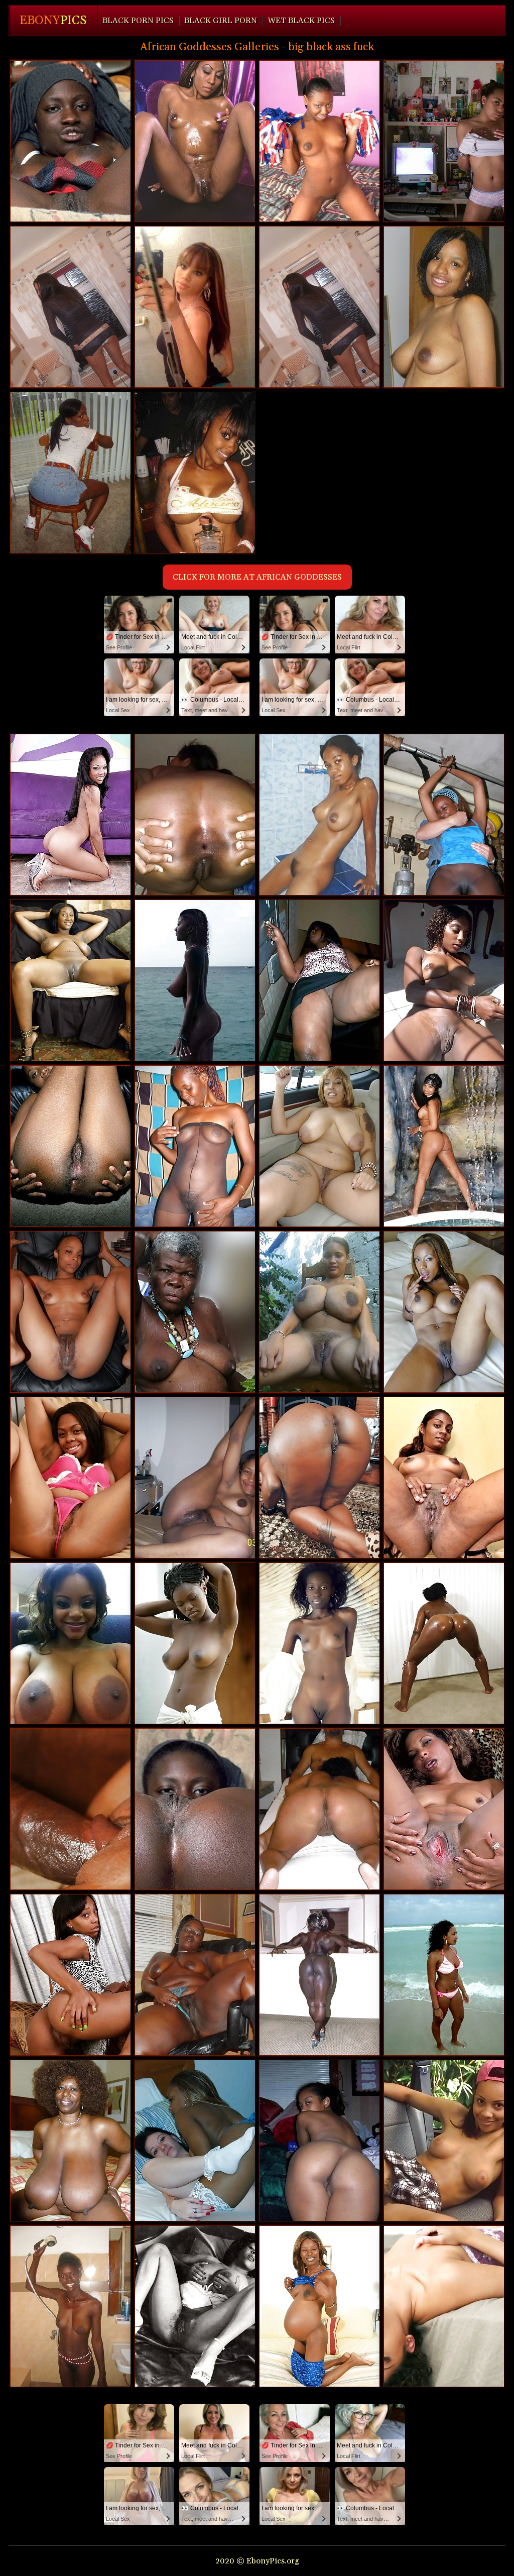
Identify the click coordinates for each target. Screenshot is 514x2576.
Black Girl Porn (221, 21)
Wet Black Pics (301, 21)
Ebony (53, 21)
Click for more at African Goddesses (257, 577)
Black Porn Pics (138, 21)
